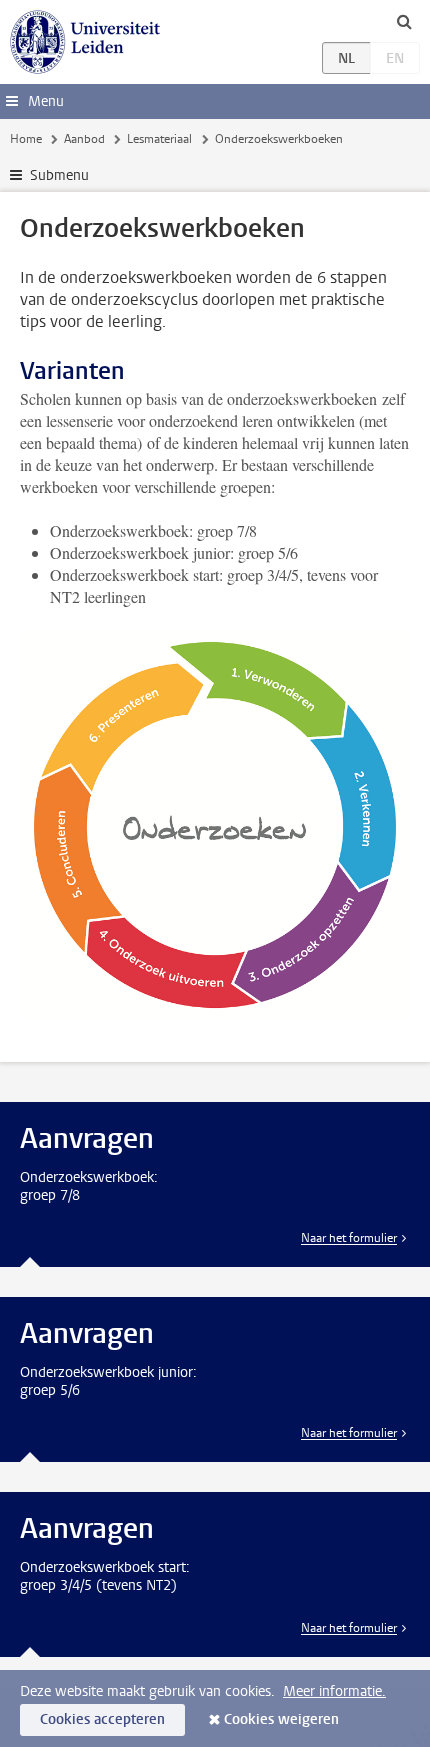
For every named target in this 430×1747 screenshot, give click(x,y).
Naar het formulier (349, 1238)
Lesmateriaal (159, 139)
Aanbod (84, 139)
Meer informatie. (334, 1691)
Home (26, 139)
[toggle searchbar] (404, 21)
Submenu (59, 175)
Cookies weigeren (281, 1719)
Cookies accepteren (102, 1719)
